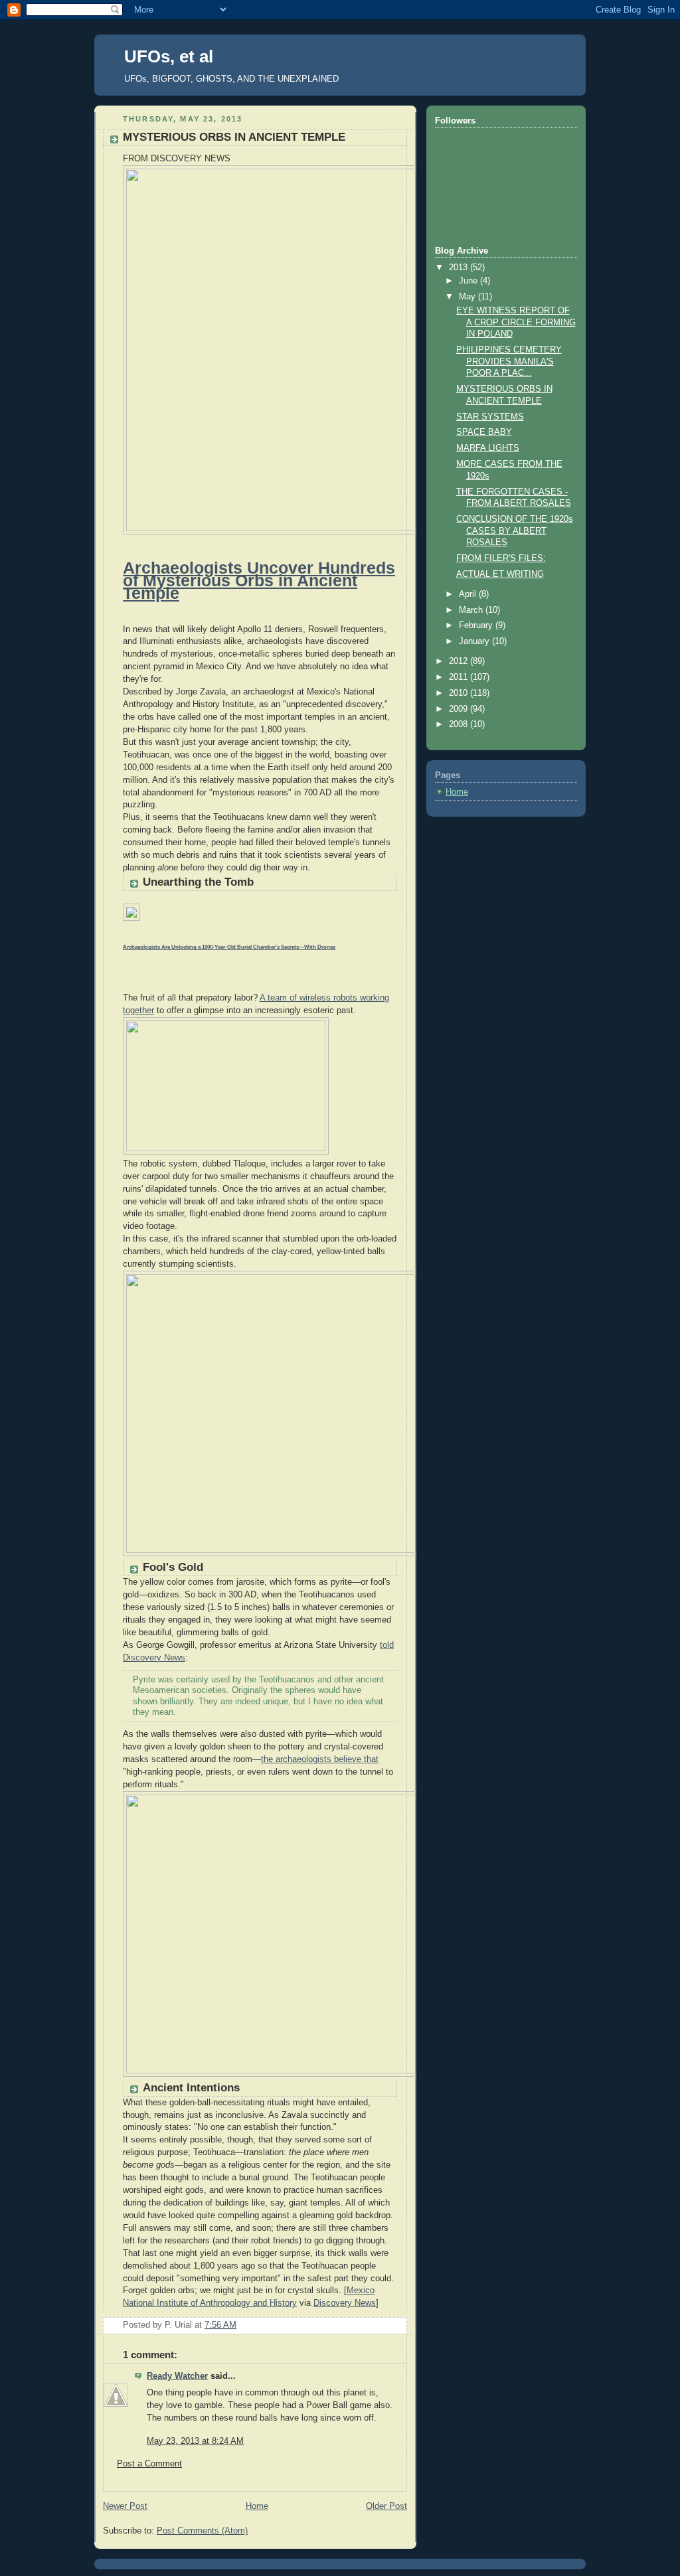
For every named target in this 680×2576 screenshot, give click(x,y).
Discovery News (345, 2303)
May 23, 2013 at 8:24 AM (195, 2441)
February (477, 625)
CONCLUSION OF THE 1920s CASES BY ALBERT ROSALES (515, 531)
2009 (460, 709)
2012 (460, 661)
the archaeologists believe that (320, 1759)
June (469, 281)
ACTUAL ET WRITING (500, 574)
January (475, 641)
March (472, 610)
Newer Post (125, 2506)
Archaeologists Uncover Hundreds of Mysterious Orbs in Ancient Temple (259, 580)
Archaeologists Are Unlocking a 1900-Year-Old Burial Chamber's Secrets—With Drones (229, 947)
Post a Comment (149, 2464)
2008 (460, 724)
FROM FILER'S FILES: (501, 558)
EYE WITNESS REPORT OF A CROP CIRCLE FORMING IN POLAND (516, 322)
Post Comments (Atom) (202, 2531)
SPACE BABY (484, 432)
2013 (460, 268)
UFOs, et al (169, 56)
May (468, 297)
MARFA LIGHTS (488, 448)
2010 (460, 693)
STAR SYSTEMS (490, 417)
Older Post (386, 2506)
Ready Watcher (177, 2376)
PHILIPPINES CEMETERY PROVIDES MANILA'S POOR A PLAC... (509, 362)
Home (257, 2506)
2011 (460, 677)
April (469, 594)
